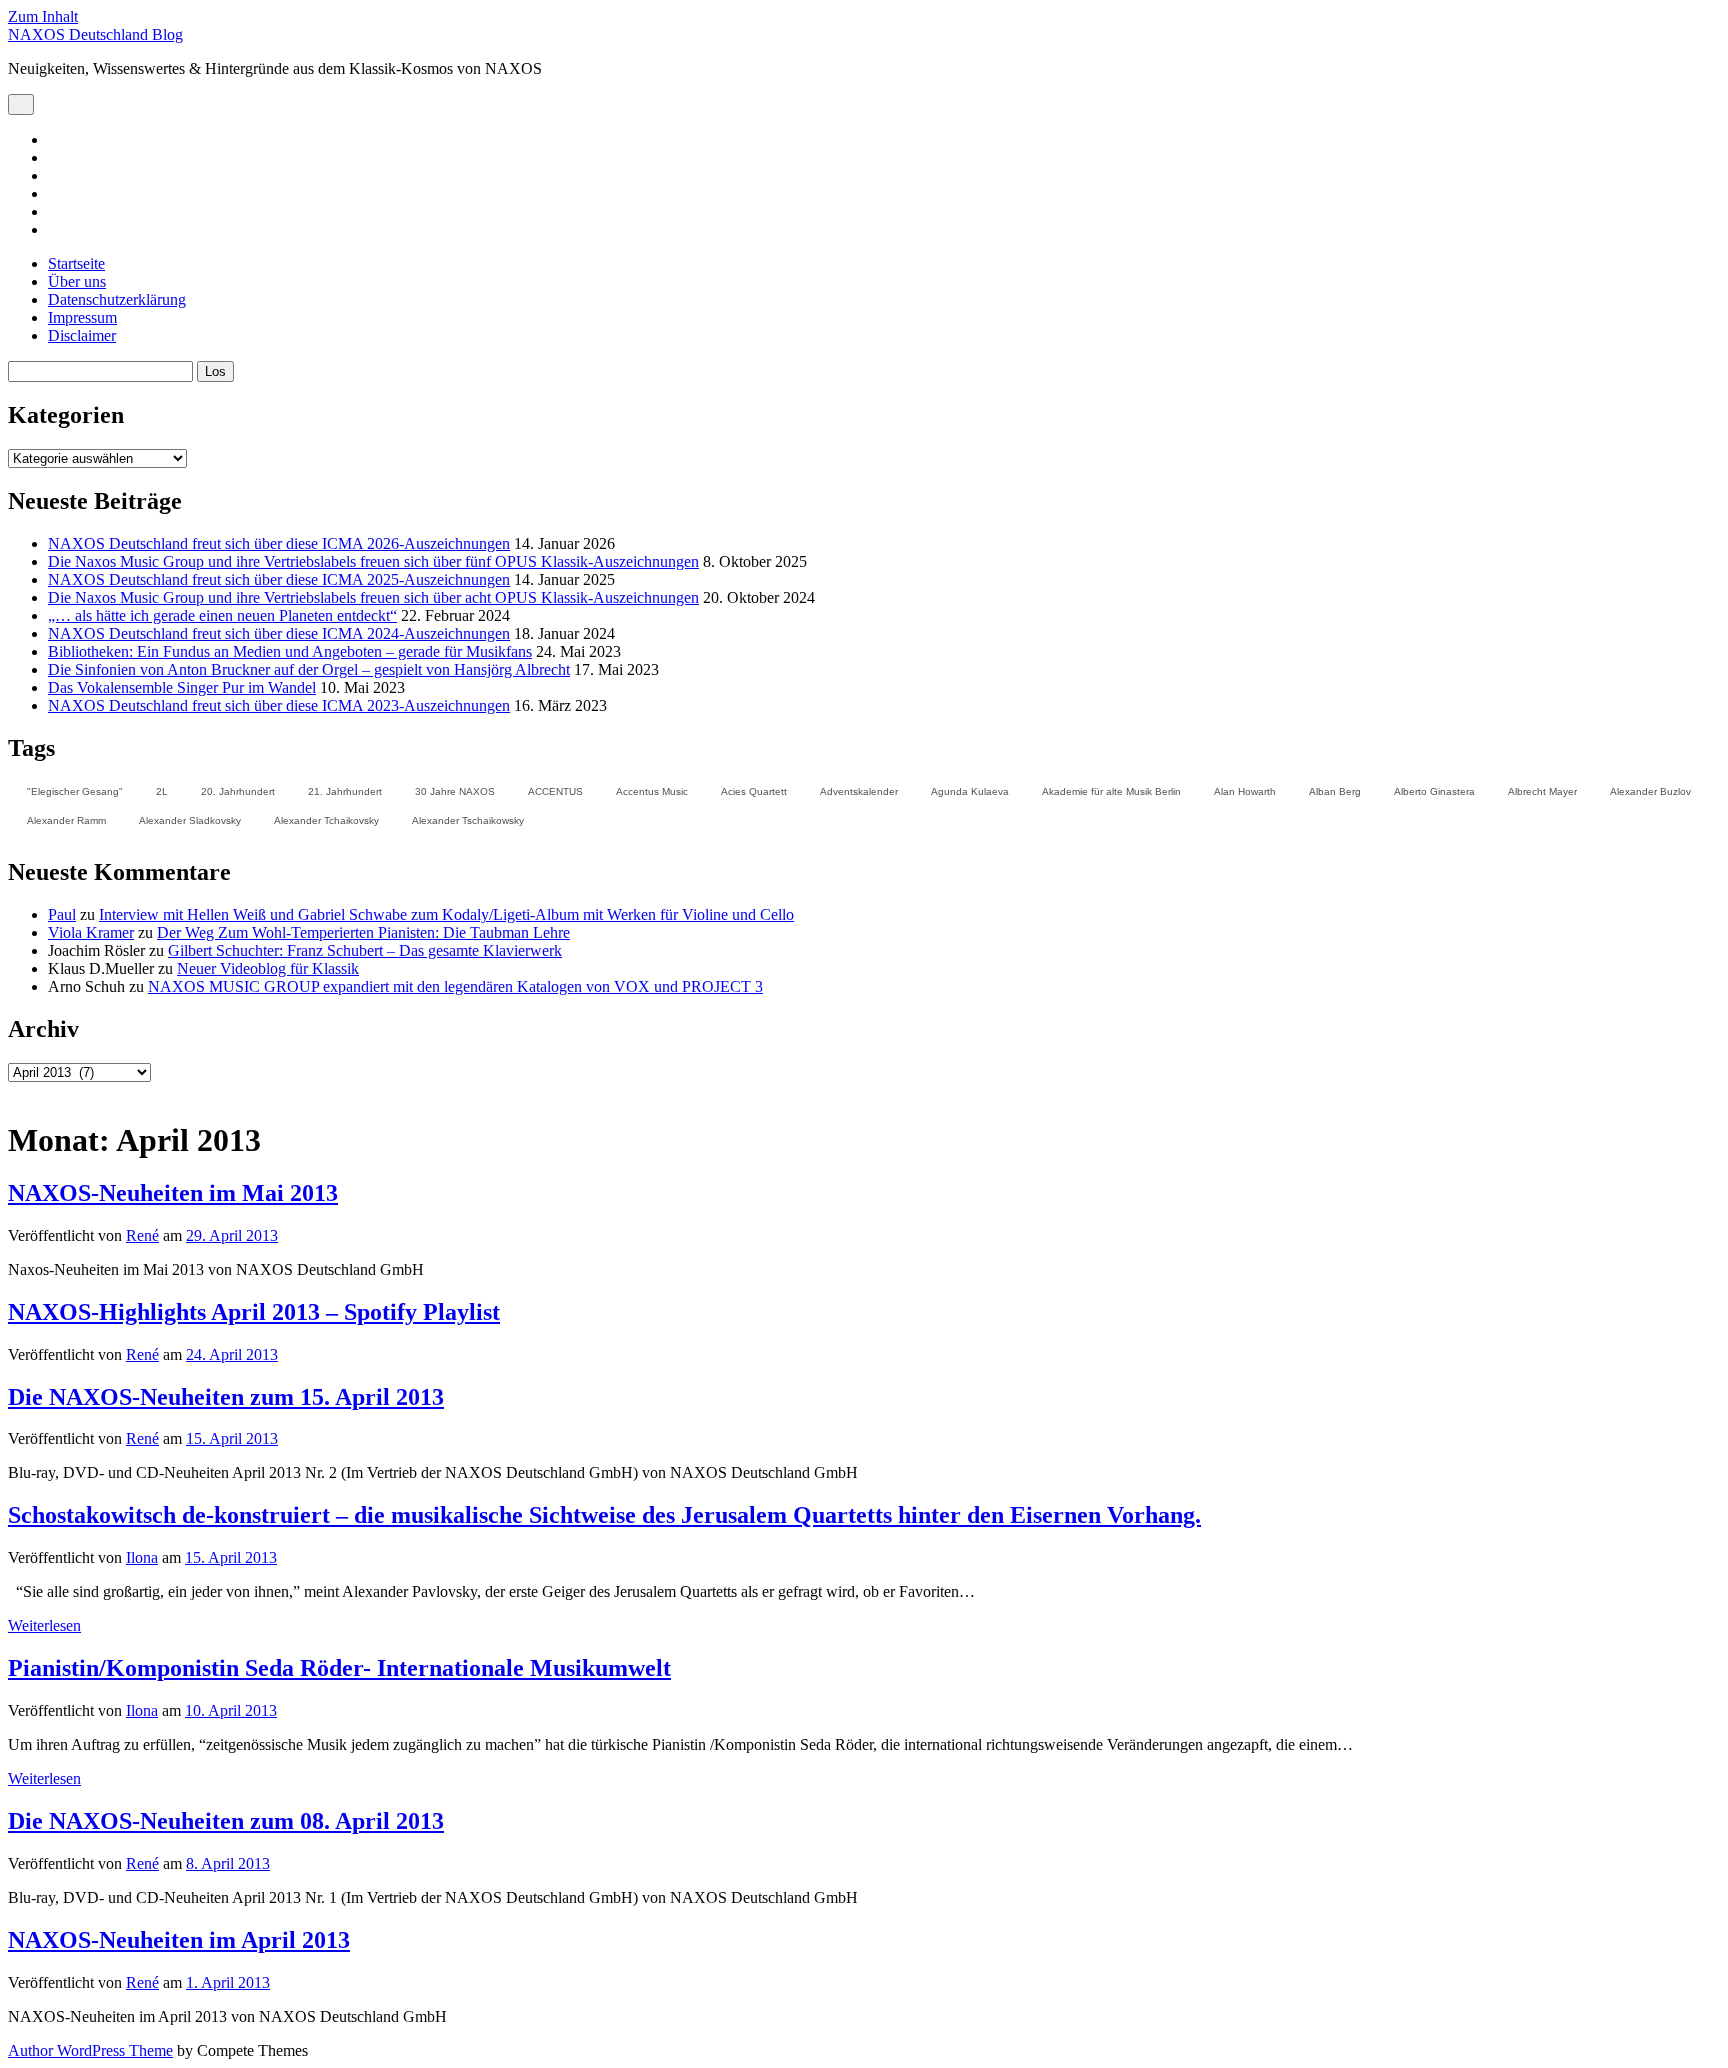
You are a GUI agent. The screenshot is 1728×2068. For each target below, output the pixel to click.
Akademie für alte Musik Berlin (1111, 791)
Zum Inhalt (43, 16)
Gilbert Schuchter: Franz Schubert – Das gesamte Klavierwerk (365, 950)
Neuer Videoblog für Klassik (268, 968)
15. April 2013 (232, 1438)
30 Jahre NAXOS (455, 791)
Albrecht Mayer (1542, 791)
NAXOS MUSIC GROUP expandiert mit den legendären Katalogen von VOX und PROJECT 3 (455, 986)
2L (162, 791)
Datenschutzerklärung (117, 299)
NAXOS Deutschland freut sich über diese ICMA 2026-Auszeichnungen (279, 543)
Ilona (142, 1557)
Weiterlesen (44, 1625)
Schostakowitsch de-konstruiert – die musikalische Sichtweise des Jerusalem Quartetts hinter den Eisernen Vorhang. (604, 1515)
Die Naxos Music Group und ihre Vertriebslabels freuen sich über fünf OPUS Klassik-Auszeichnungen (373, 561)
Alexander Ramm (66, 820)
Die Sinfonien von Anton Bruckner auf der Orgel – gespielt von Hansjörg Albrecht (309, 669)
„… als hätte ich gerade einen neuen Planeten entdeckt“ (222, 615)
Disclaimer (82, 335)
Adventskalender (859, 791)
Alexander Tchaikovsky (326, 820)
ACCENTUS (555, 791)
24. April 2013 (232, 1354)
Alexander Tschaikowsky (468, 820)
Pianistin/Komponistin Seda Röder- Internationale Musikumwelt (339, 1668)
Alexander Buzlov (1650, 791)
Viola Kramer (91, 932)
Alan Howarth (1245, 791)
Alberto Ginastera (1434, 791)
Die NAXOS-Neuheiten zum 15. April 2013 (226, 1397)
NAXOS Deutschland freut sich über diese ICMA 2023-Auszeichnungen (279, 705)
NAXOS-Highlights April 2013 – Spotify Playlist (254, 1312)
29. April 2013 (232, 1235)
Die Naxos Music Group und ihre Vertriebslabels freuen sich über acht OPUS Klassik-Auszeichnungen (373, 597)
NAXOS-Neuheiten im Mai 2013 (173, 1193)
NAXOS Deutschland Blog (95, 34)
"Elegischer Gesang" (75, 791)
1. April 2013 (228, 1982)
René (142, 1235)
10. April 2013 (231, 1710)
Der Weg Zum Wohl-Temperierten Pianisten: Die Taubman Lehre (363, 932)
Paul (62, 914)
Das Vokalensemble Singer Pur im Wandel (182, 687)
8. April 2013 (228, 1863)
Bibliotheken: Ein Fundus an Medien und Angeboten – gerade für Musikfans (290, 651)
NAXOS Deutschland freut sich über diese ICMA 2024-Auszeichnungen (279, 633)
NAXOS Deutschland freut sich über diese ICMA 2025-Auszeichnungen (279, 579)
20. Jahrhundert (238, 791)
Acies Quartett (754, 791)
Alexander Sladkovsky (190, 820)
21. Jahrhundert (345, 791)
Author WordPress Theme (90, 2050)
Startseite (76, 263)
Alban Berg (1335, 791)
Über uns (77, 281)
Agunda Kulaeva (970, 791)
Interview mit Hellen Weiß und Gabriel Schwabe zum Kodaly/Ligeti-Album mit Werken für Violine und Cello (446, 914)
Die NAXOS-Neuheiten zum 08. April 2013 (226, 1821)
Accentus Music (652, 791)
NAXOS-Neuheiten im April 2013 (179, 1940)
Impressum (82, 317)
